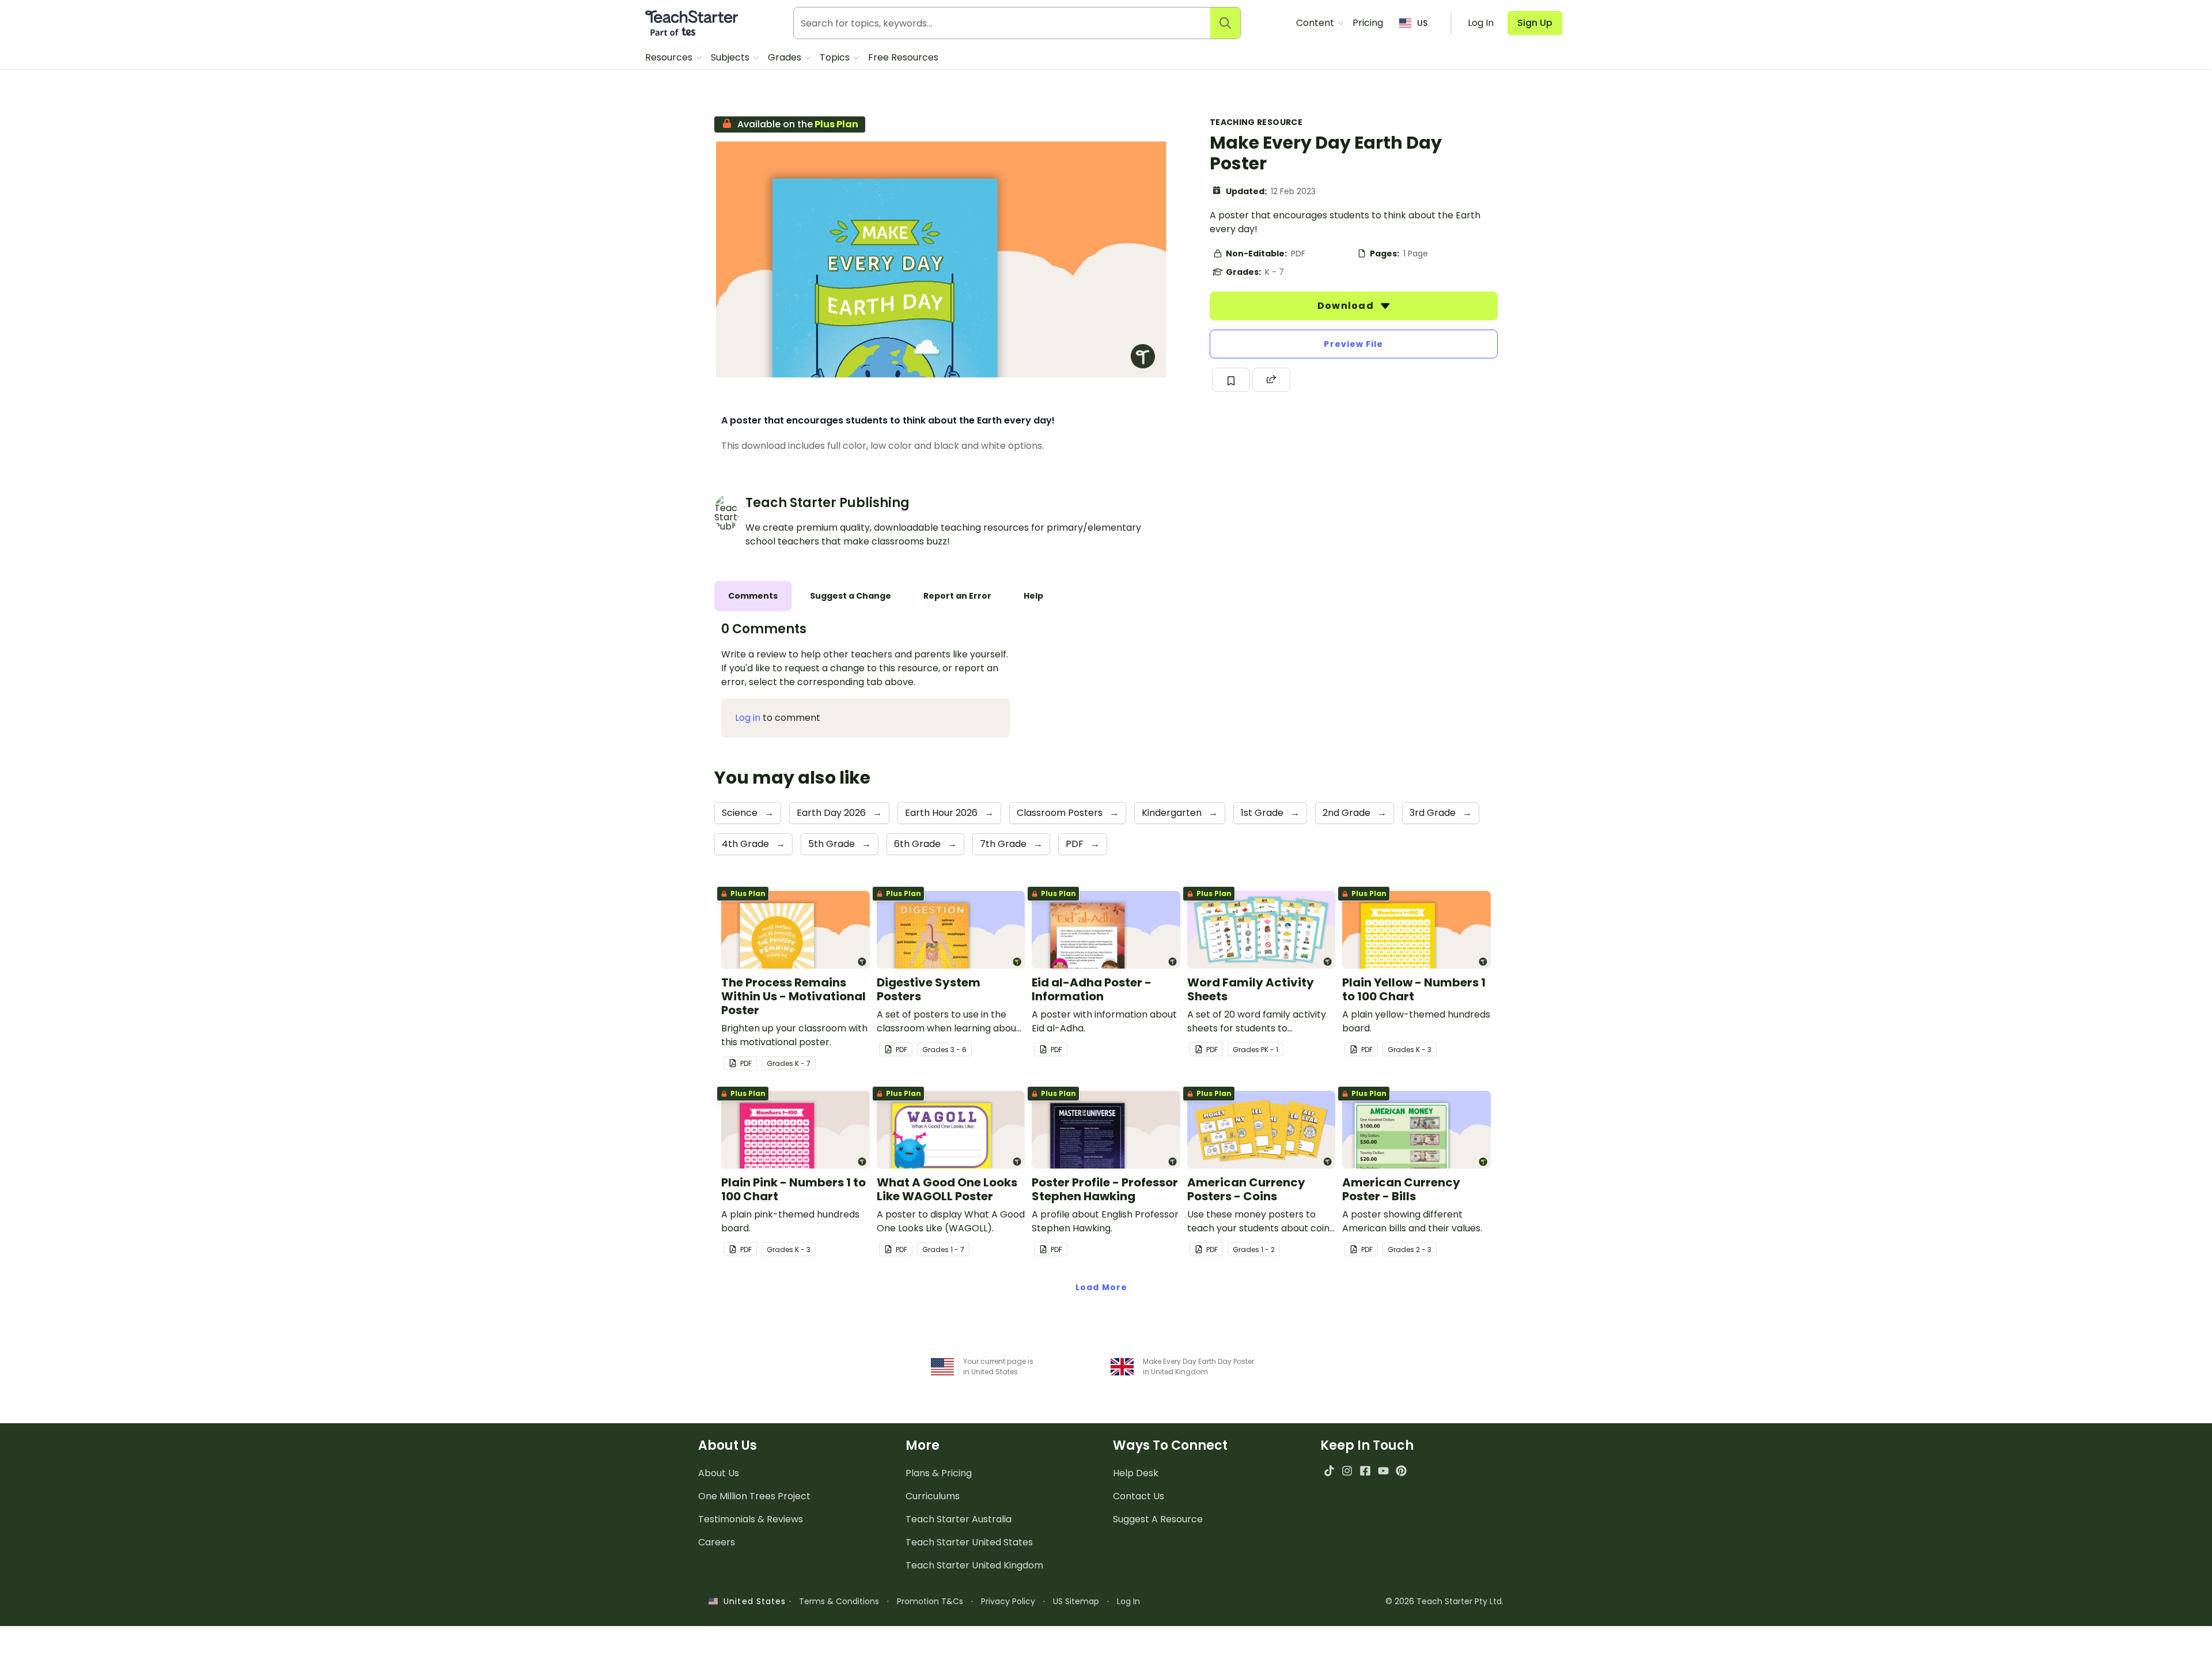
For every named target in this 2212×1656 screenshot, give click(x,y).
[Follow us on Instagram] (1347, 1471)
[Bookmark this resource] (1231, 380)
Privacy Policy (1008, 1601)
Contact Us (1139, 1496)
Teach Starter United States (969, 1542)
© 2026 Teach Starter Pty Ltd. (1444, 1601)
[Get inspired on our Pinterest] (1401, 1471)
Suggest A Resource (1158, 1519)
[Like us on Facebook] (1365, 1471)
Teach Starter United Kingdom (974, 1565)
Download (1347, 306)
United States (752, 1601)
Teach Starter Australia (959, 1519)
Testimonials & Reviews (751, 1519)
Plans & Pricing (939, 1473)
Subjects (731, 57)
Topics (836, 57)
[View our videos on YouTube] (1383, 1471)
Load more (1101, 1287)
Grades (786, 57)
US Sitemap (1076, 1601)
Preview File (1353, 344)
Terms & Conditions (839, 1601)
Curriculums (933, 1496)
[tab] (753, 596)
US (1422, 23)
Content (1316, 23)
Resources (670, 57)
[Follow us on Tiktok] (1329, 1471)
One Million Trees (754, 1496)
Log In (1128, 1601)
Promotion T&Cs (930, 1601)
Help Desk (1136, 1473)
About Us (719, 1473)
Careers (717, 1542)
